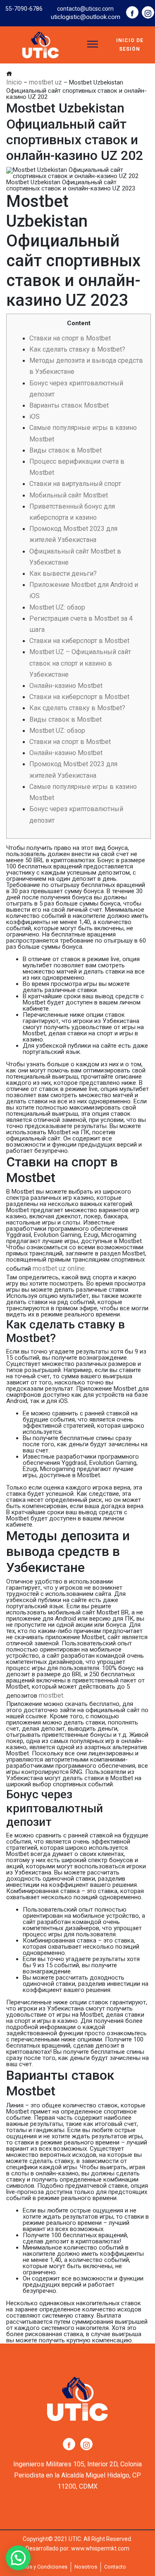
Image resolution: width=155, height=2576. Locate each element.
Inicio (14, 82)
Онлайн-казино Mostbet (66, 686)
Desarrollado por (47, 2548)
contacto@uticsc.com (85, 9)
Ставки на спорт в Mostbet (70, 338)
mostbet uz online (59, 1268)
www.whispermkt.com (100, 2548)
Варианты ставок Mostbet (69, 405)
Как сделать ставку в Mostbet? (77, 349)
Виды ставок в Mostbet (66, 450)
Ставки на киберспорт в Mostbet (79, 641)
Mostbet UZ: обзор (57, 607)
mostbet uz (45, 82)
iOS (35, 416)
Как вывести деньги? (63, 574)
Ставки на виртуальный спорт (75, 484)
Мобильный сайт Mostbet (69, 495)
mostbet (51, 1695)
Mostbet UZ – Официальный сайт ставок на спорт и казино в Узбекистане (80, 663)
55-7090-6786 (24, 9)
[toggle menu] (93, 44)
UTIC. (75, 2539)
